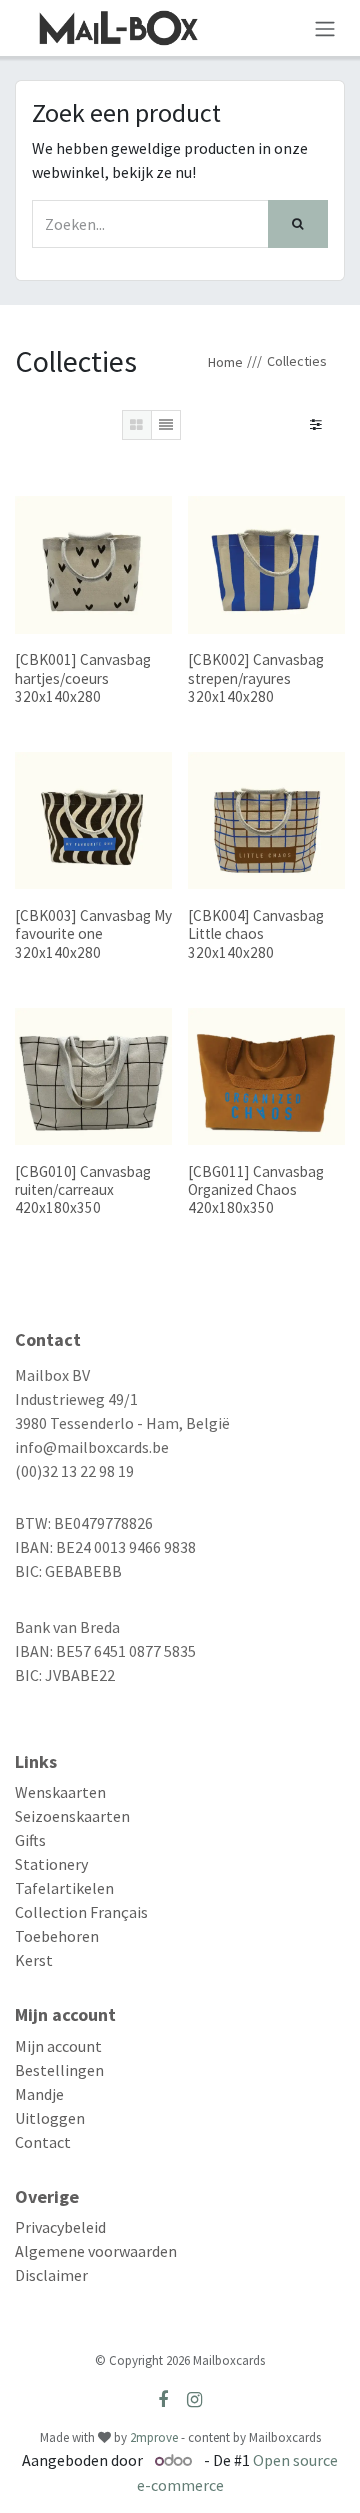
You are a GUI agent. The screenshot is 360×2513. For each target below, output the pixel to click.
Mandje (39, 2094)
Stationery (51, 1864)
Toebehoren (57, 1936)
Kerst (34, 1960)
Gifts (30, 1840)
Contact (43, 2142)
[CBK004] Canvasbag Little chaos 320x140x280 (256, 933)
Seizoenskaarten (72, 1816)
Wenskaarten (60, 1792)
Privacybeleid (60, 2227)
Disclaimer (51, 2275)
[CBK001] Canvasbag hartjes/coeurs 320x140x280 (83, 677)
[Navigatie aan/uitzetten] (325, 28)
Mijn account (58, 2046)
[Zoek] (298, 224)
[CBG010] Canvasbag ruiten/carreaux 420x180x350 (83, 1189)
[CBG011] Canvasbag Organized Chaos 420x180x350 (256, 1189)
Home (225, 362)
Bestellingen (59, 2070)
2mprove (154, 2437)
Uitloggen (50, 2118)
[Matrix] (137, 425)
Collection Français (81, 1912)
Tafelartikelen (64, 1888)
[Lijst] (166, 425)
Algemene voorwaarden (96, 2251)
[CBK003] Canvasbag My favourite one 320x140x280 (93, 933)
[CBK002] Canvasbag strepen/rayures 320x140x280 (256, 677)
